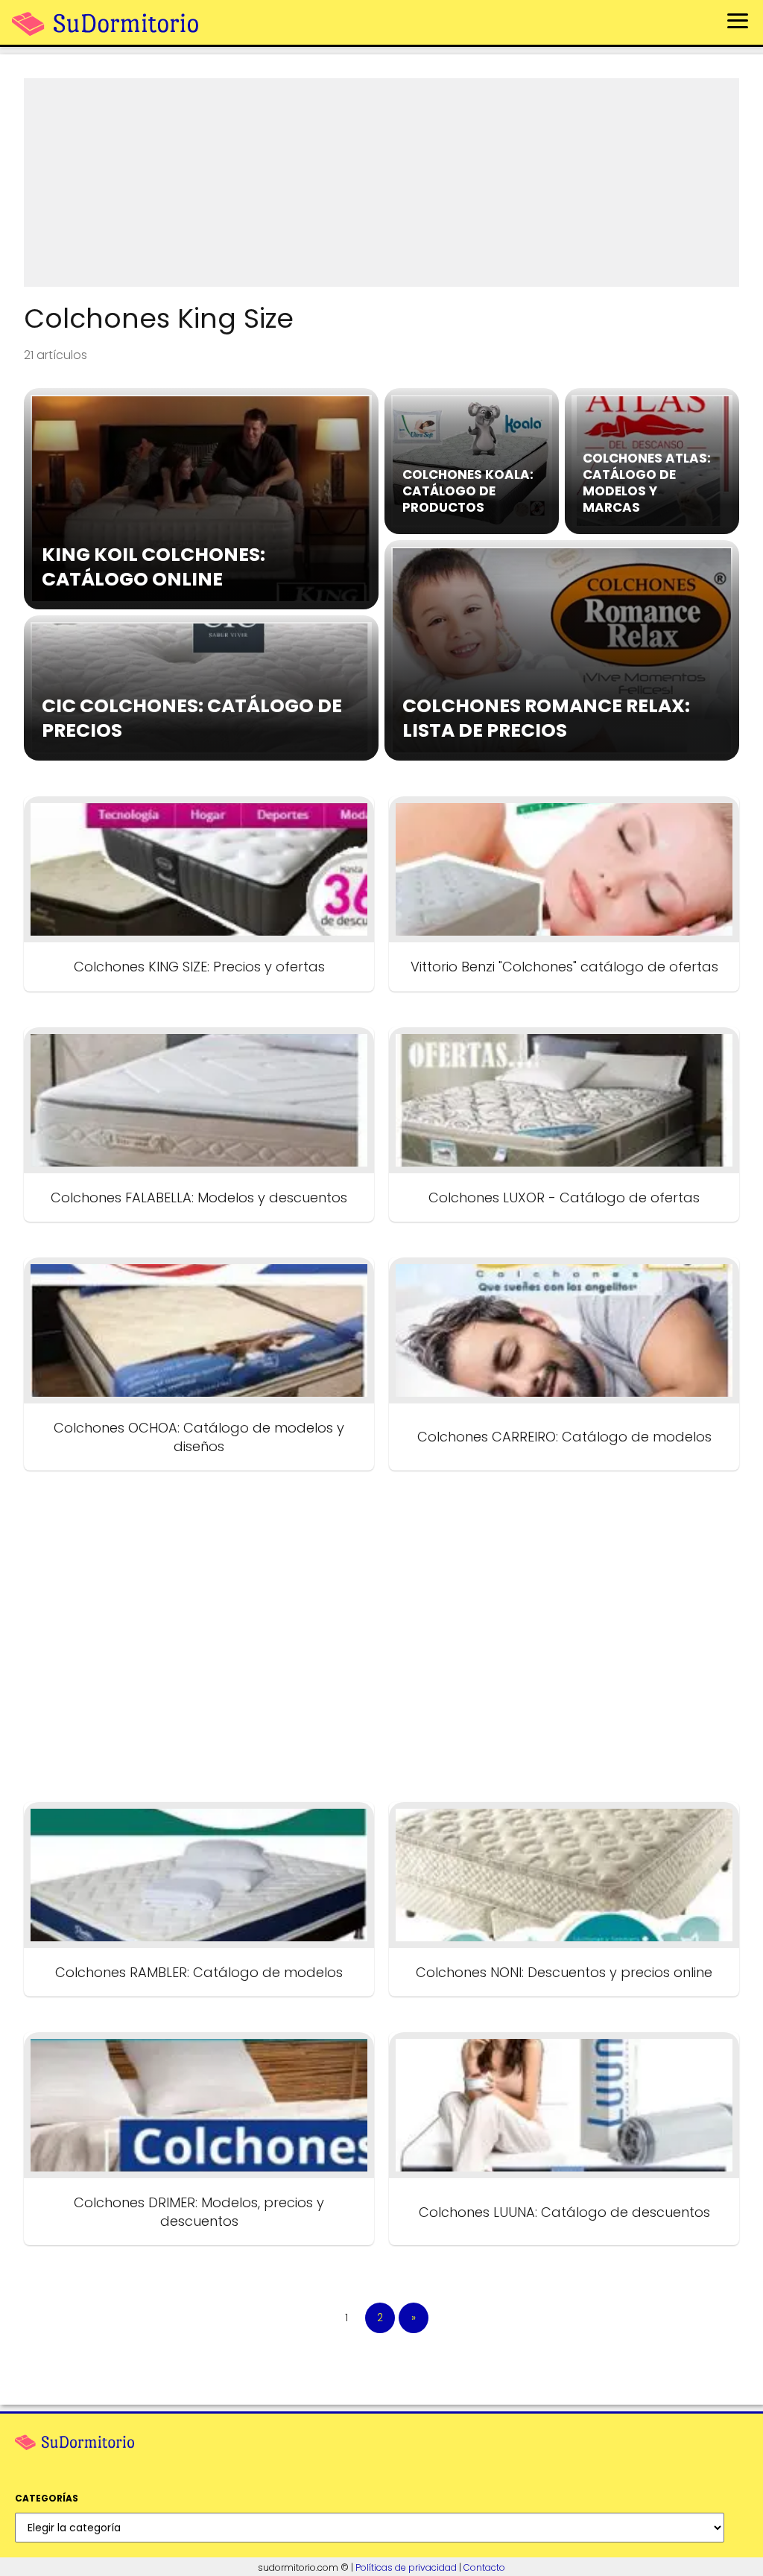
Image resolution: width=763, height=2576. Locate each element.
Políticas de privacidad (406, 2567)
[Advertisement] (381, 183)
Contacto (484, 2567)
